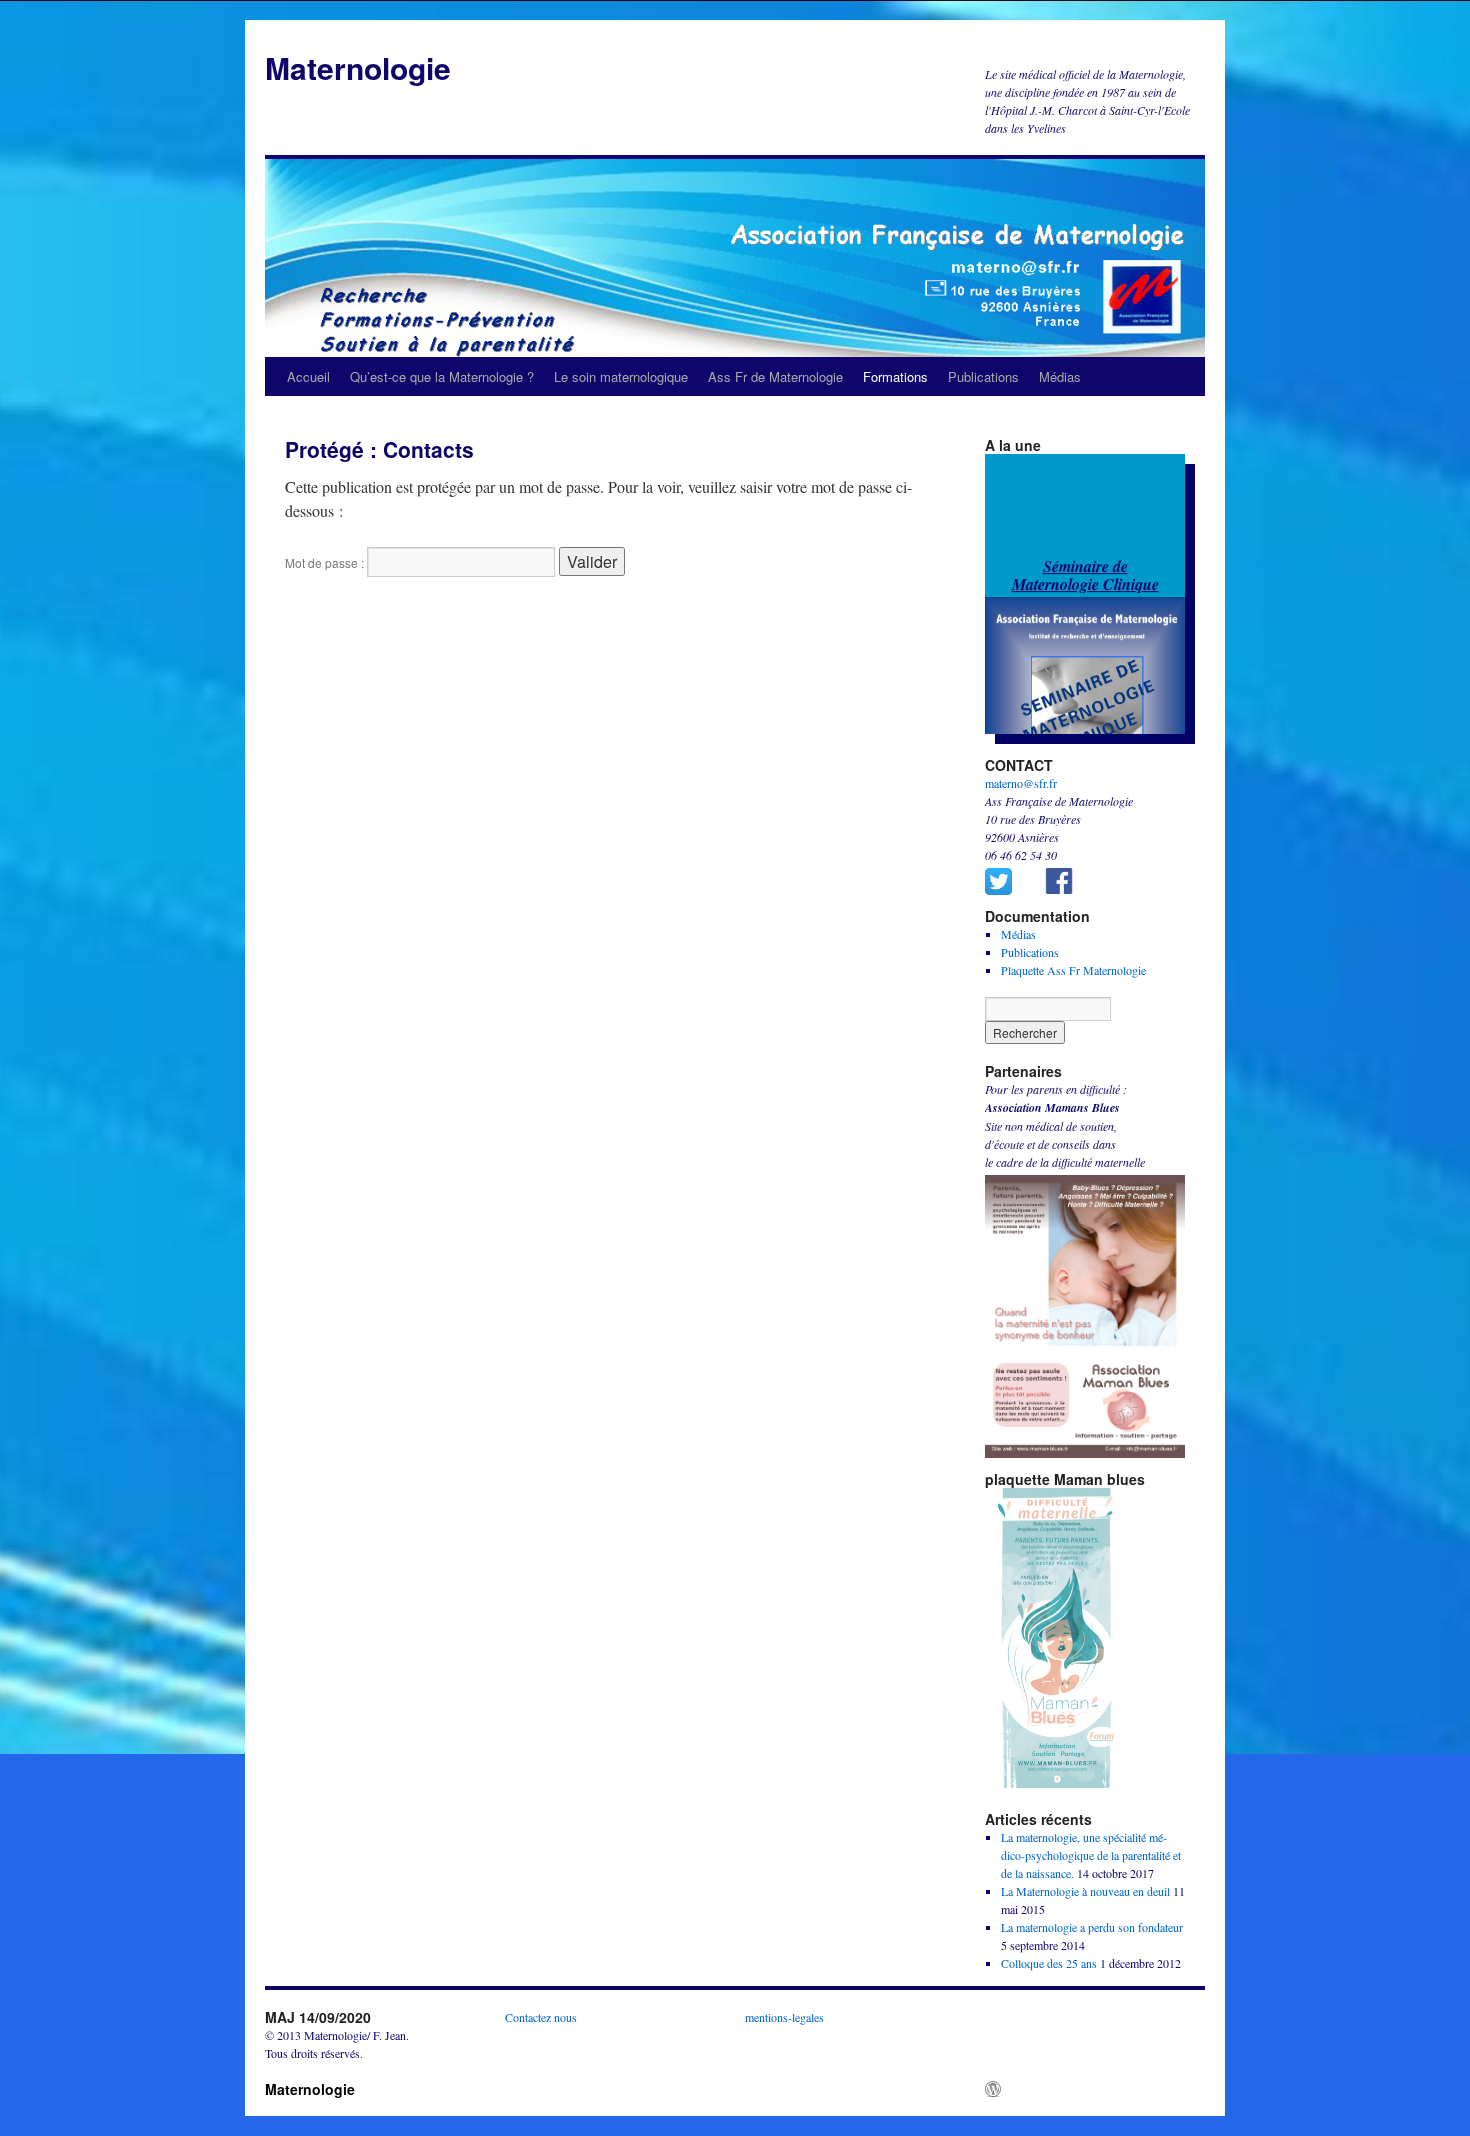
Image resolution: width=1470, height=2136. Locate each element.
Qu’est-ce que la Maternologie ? (442, 376)
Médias (1060, 376)
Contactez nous (541, 2017)
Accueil (308, 376)
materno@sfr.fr (1021, 783)
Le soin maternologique (621, 376)
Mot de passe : (326, 562)
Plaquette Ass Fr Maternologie (1073, 970)
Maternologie (358, 67)
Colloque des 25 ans (1049, 1963)
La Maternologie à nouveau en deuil (1085, 1891)
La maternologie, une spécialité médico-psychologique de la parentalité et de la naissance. (1091, 1855)
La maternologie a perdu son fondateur (1092, 1927)
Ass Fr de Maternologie (775, 376)
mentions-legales (784, 2017)
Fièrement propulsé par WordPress (1089, 2089)
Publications (983, 376)
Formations (895, 376)
